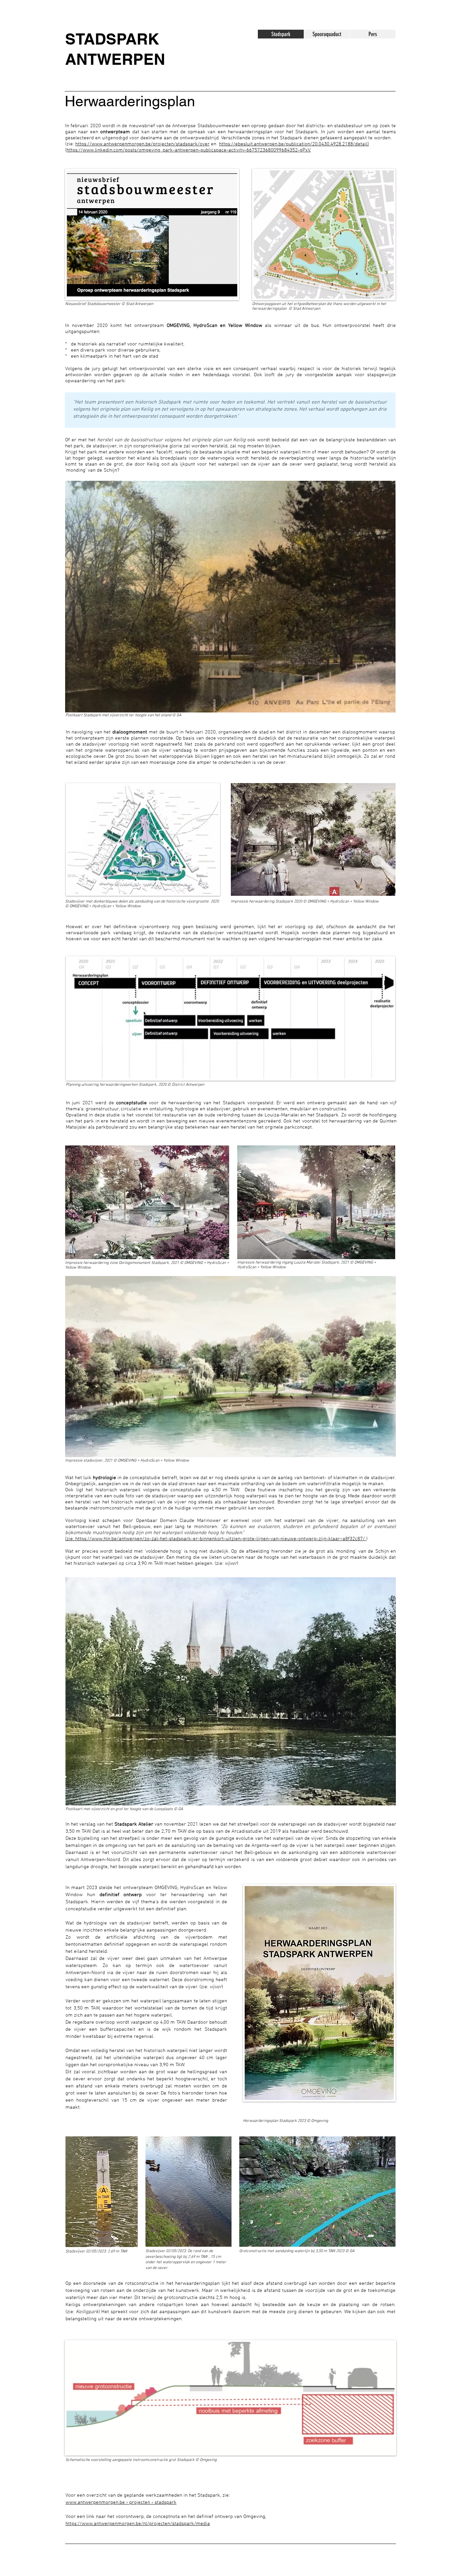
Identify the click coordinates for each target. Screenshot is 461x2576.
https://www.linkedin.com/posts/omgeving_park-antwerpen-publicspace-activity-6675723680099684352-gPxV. (189, 150)
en (214, 144)
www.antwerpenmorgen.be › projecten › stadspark (121, 2502)
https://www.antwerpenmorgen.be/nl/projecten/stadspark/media (138, 2524)
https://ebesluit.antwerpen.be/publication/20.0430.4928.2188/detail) (294, 144)
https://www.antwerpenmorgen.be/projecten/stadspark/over (142, 144)
